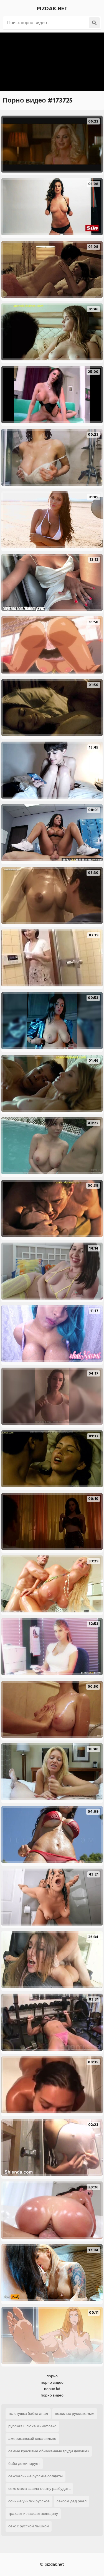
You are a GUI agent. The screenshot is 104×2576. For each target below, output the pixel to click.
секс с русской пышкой (29, 2526)
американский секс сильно (32, 2439)
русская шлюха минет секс (32, 2426)
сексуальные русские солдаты (35, 2476)
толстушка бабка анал (28, 2414)
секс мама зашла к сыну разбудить (39, 2489)
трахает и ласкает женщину (33, 2514)
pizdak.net (52, 9)
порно (52, 2376)
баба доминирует (24, 2464)
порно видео (52, 2382)
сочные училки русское (29, 2501)
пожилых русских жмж (75, 2414)
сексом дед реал (72, 2501)
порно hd (52, 2389)
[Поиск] (94, 23)
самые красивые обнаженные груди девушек (49, 2451)
